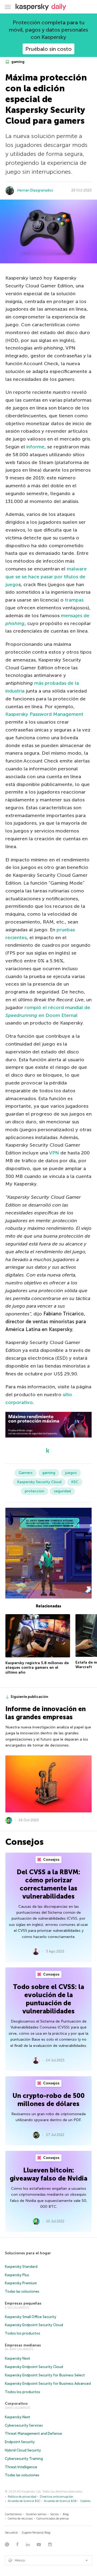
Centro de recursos (20, 2519)
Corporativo (16, 2404)
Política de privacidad (22, 2497)
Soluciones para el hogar (28, 2253)
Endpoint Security (20, 2442)
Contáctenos (13, 2514)
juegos (71, 1473)
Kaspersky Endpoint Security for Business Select (45, 2375)
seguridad (62, 1491)
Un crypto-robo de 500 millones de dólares (48, 2100)
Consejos (51, 1860)
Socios (54, 2514)
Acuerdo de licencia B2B (60, 2501)
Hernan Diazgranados (35, 190)
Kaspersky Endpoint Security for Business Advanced (48, 2384)
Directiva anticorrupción (57, 2497)
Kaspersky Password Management (44, 714)
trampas (74, 600)
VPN (54, 1153)
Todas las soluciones (22, 2291)
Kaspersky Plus (17, 2275)
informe (35, 447)
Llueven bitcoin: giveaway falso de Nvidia (48, 2174)
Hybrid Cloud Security (23, 2450)
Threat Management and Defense (33, 2434)
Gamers (26, 1473)
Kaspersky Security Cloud (39, 1482)
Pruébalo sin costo (48, 49)
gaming (18, 62)
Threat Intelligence (21, 2467)
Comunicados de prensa (53, 2519)
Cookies (85, 2501)
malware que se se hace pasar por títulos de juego (46, 577)
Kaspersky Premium (21, 2283)
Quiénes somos (36, 2514)
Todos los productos (22, 2333)
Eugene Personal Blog (36, 2533)
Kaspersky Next (18, 2358)
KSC (75, 1482)
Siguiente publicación (29, 1697)
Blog (66, 2514)
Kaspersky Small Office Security (31, 2317)
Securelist (11, 2533)
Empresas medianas (23, 2345)
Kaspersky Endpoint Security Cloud (34, 2325)
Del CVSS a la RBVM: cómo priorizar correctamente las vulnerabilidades (48, 1884)
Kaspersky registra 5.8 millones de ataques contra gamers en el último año (37, 1668)
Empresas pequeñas (23, 2303)
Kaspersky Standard (21, 2267)
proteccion (34, 1491)
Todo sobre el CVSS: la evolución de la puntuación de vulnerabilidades (48, 1999)
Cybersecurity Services (24, 2425)
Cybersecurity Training (24, 2459)
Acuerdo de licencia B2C (24, 2501)
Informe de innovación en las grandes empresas (46, 1713)
